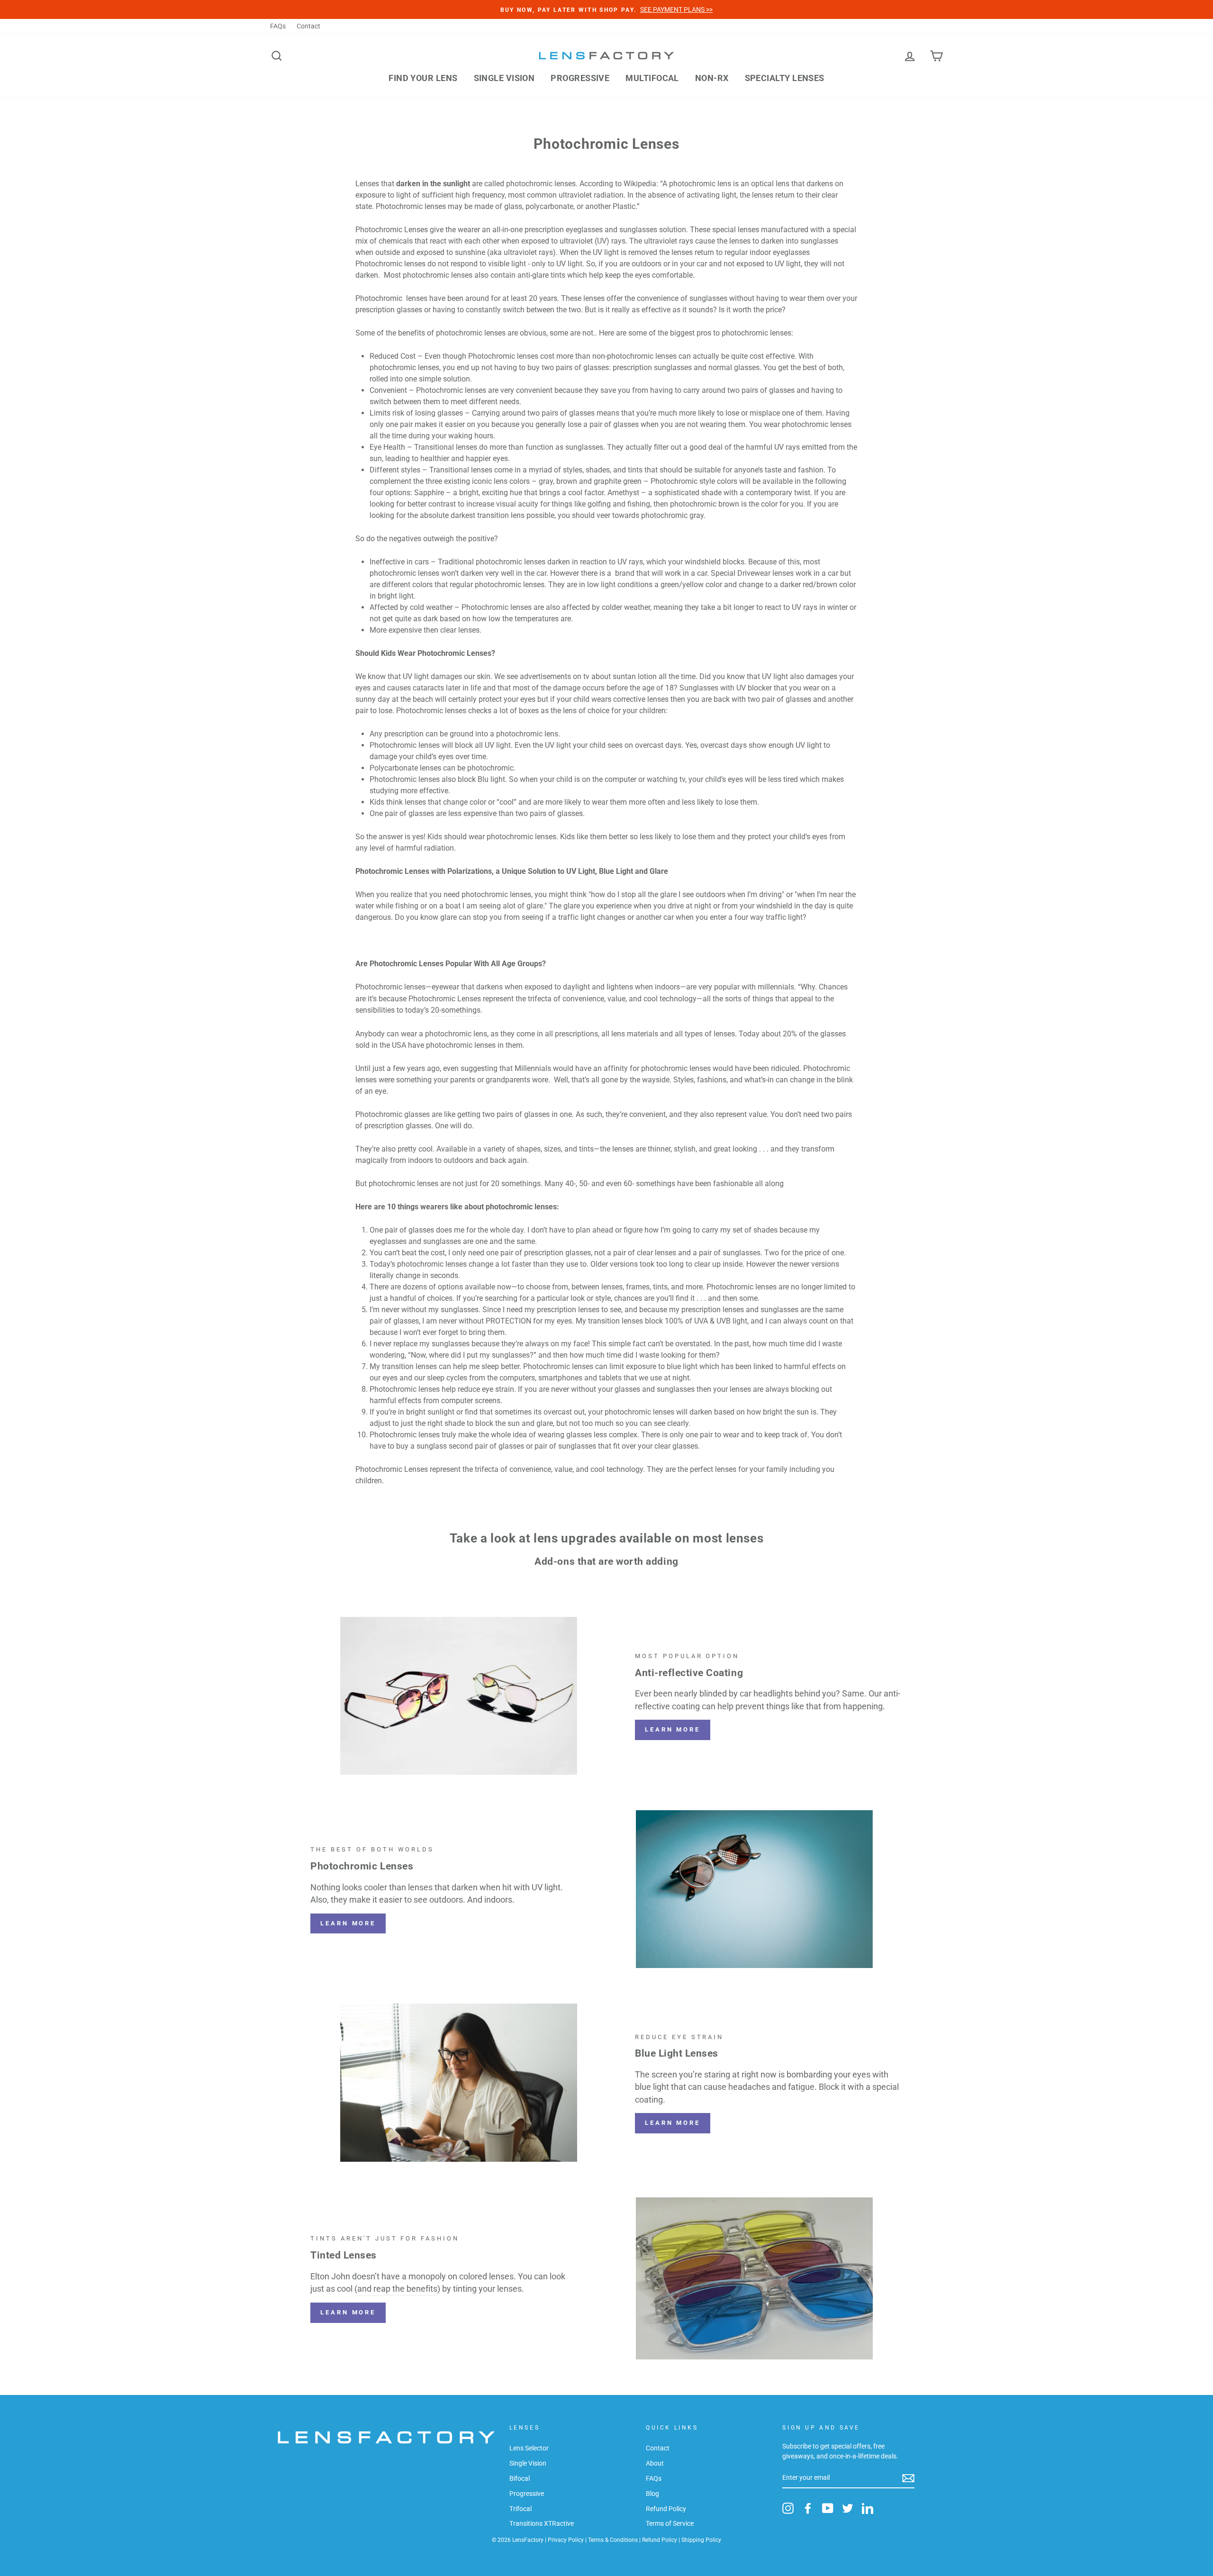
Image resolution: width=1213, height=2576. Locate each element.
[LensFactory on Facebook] (808, 2508)
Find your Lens (423, 78)
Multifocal (652, 78)
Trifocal (521, 2509)
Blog (652, 2494)
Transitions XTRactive (542, 2523)
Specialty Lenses (785, 78)
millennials (776, 987)
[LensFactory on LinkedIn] (868, 2508)
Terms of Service (670, 2523)
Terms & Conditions (613, 2540)
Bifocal (520, 2478)
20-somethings (456, 1010)
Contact (308, 26)
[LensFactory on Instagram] (788, 2508)
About (655, 2463)
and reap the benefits (397, 2289)
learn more (348, 1923)
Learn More (673, 1729)
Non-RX (712, 78)
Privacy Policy (566, 2540)
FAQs (278, 26)
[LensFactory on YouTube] (828, 2508)
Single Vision (504, 78)
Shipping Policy (701, 2540)
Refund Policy (666, 2509)
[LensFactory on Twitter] (848, 2508)
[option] (606, 9)
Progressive (580, 78)
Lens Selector (529, 2448)
